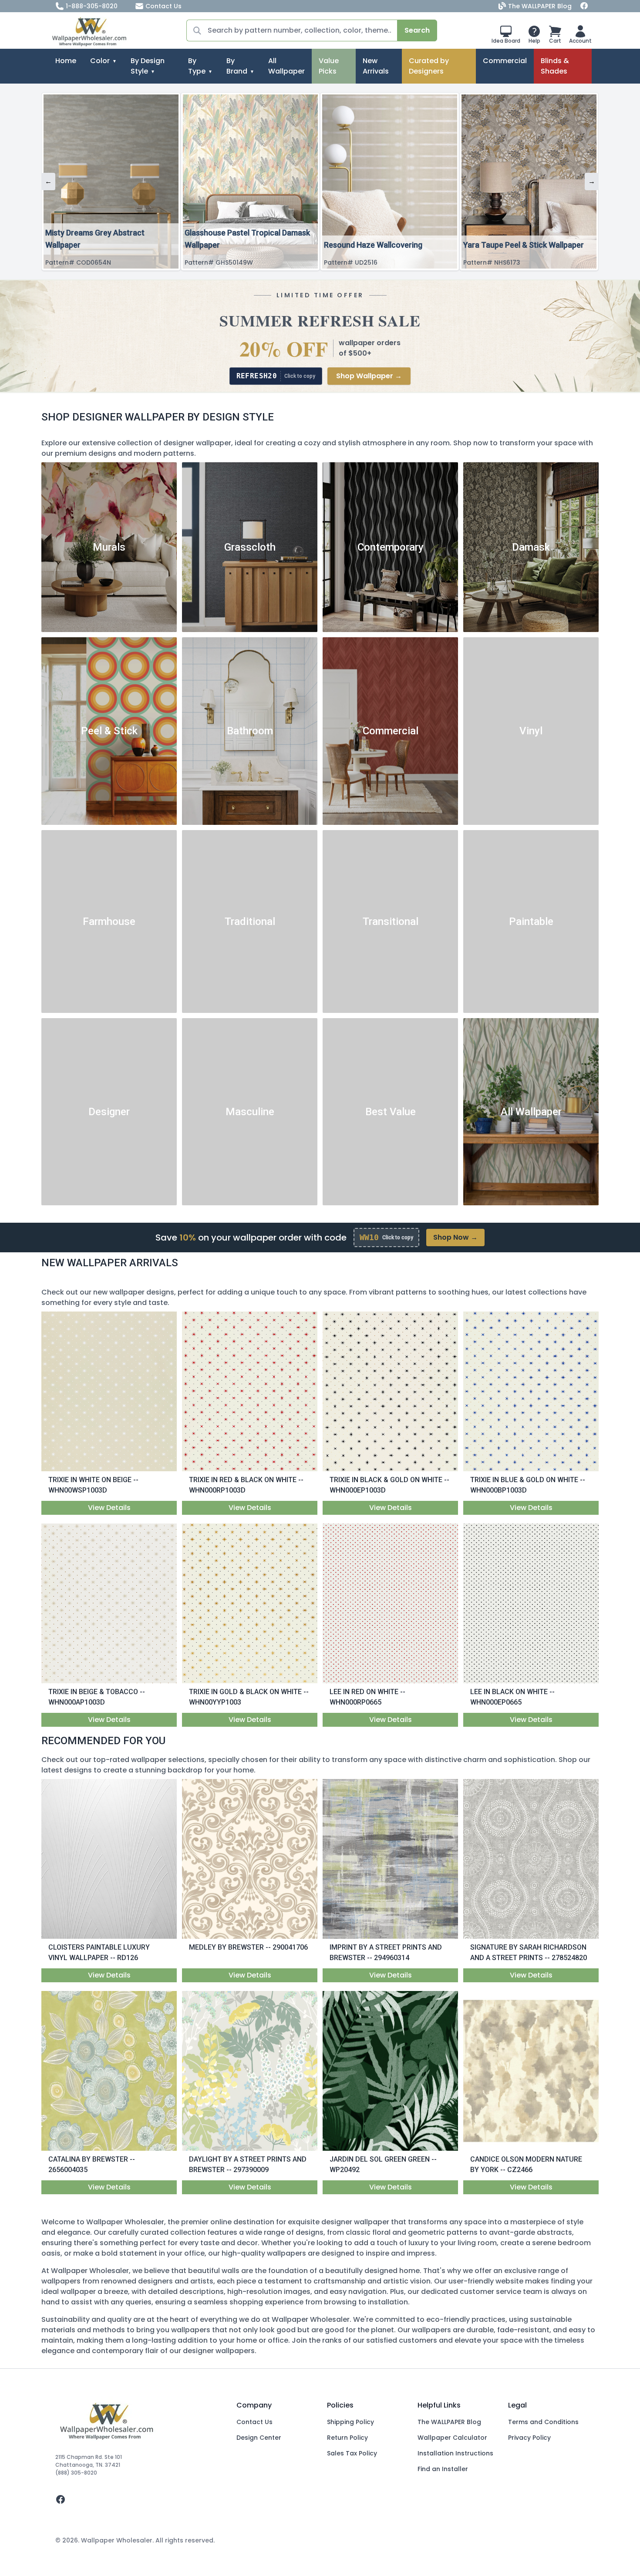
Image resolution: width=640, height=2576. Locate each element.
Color (100, 61)
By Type (197, 66)
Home (66, 61)
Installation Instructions (455, 2453)
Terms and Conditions (543, 2422)
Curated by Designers (429, 66)
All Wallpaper (286, 66)
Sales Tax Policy (352, 2453)
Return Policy (347, 2438)
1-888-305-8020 (92, 6)
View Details (109, 1508)
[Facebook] (584, 6)
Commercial (505, 61)
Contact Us (163, 6)
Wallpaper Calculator (452, 2438)
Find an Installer (443, 2469)
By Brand (237, 66)
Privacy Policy (529, 2438)
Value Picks (329, 66)
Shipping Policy (350, 2422)
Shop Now (455, 1237)
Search (417, 30)
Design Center (259, 2438)
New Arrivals (376, 66)
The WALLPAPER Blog (540, 6)
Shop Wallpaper (369, 376)
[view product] (109, 1392)
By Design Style (148, 66)
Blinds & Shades (555, 66)
